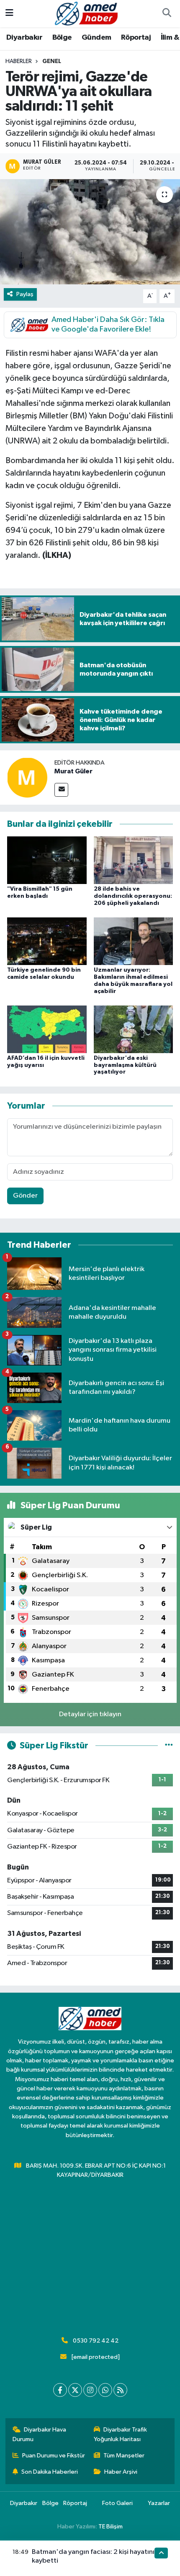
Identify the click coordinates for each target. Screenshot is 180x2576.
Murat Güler (73, 771)
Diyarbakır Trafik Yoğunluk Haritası (121, 2434)
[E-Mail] (61, 790)
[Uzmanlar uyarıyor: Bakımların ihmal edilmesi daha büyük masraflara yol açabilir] (134, 941)
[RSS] (120, 2390)
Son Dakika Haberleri (50, 2472)
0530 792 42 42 (96, 2341)
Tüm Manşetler (124, 2456)
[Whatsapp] (105, 2390)
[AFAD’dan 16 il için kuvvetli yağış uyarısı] (47, 1029)
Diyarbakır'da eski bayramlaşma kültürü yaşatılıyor (125, 1065)
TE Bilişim (111, 2527)
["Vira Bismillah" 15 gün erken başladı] (47, 860)
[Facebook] (60, 2390)
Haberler (19, 61)
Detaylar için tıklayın (90, 1714)
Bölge (62, 38)
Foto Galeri (117, 2503)
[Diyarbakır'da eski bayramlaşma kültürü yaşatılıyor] (134, 1029)
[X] (75, 2390)
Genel (52, 61)
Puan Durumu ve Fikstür (54, 2456)
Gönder (25, 1196)
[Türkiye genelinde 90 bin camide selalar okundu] (47, 941)
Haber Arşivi (121, 2472)
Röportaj (136, 38)
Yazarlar (159, 2503)
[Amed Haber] (86, 13)
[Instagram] (90, 2390)
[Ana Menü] (9, 14)
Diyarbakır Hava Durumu (40, 2434)
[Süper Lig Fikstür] (169, 1746)
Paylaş (25, 294)
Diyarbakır (24, 38)
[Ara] (167, 14)
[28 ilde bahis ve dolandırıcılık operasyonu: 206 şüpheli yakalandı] (134, 860)
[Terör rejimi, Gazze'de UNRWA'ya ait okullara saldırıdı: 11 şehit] (90, 232)
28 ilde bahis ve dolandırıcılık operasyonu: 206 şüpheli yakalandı (133, 896)
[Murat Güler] (27, 777)
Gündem (96, 38)
